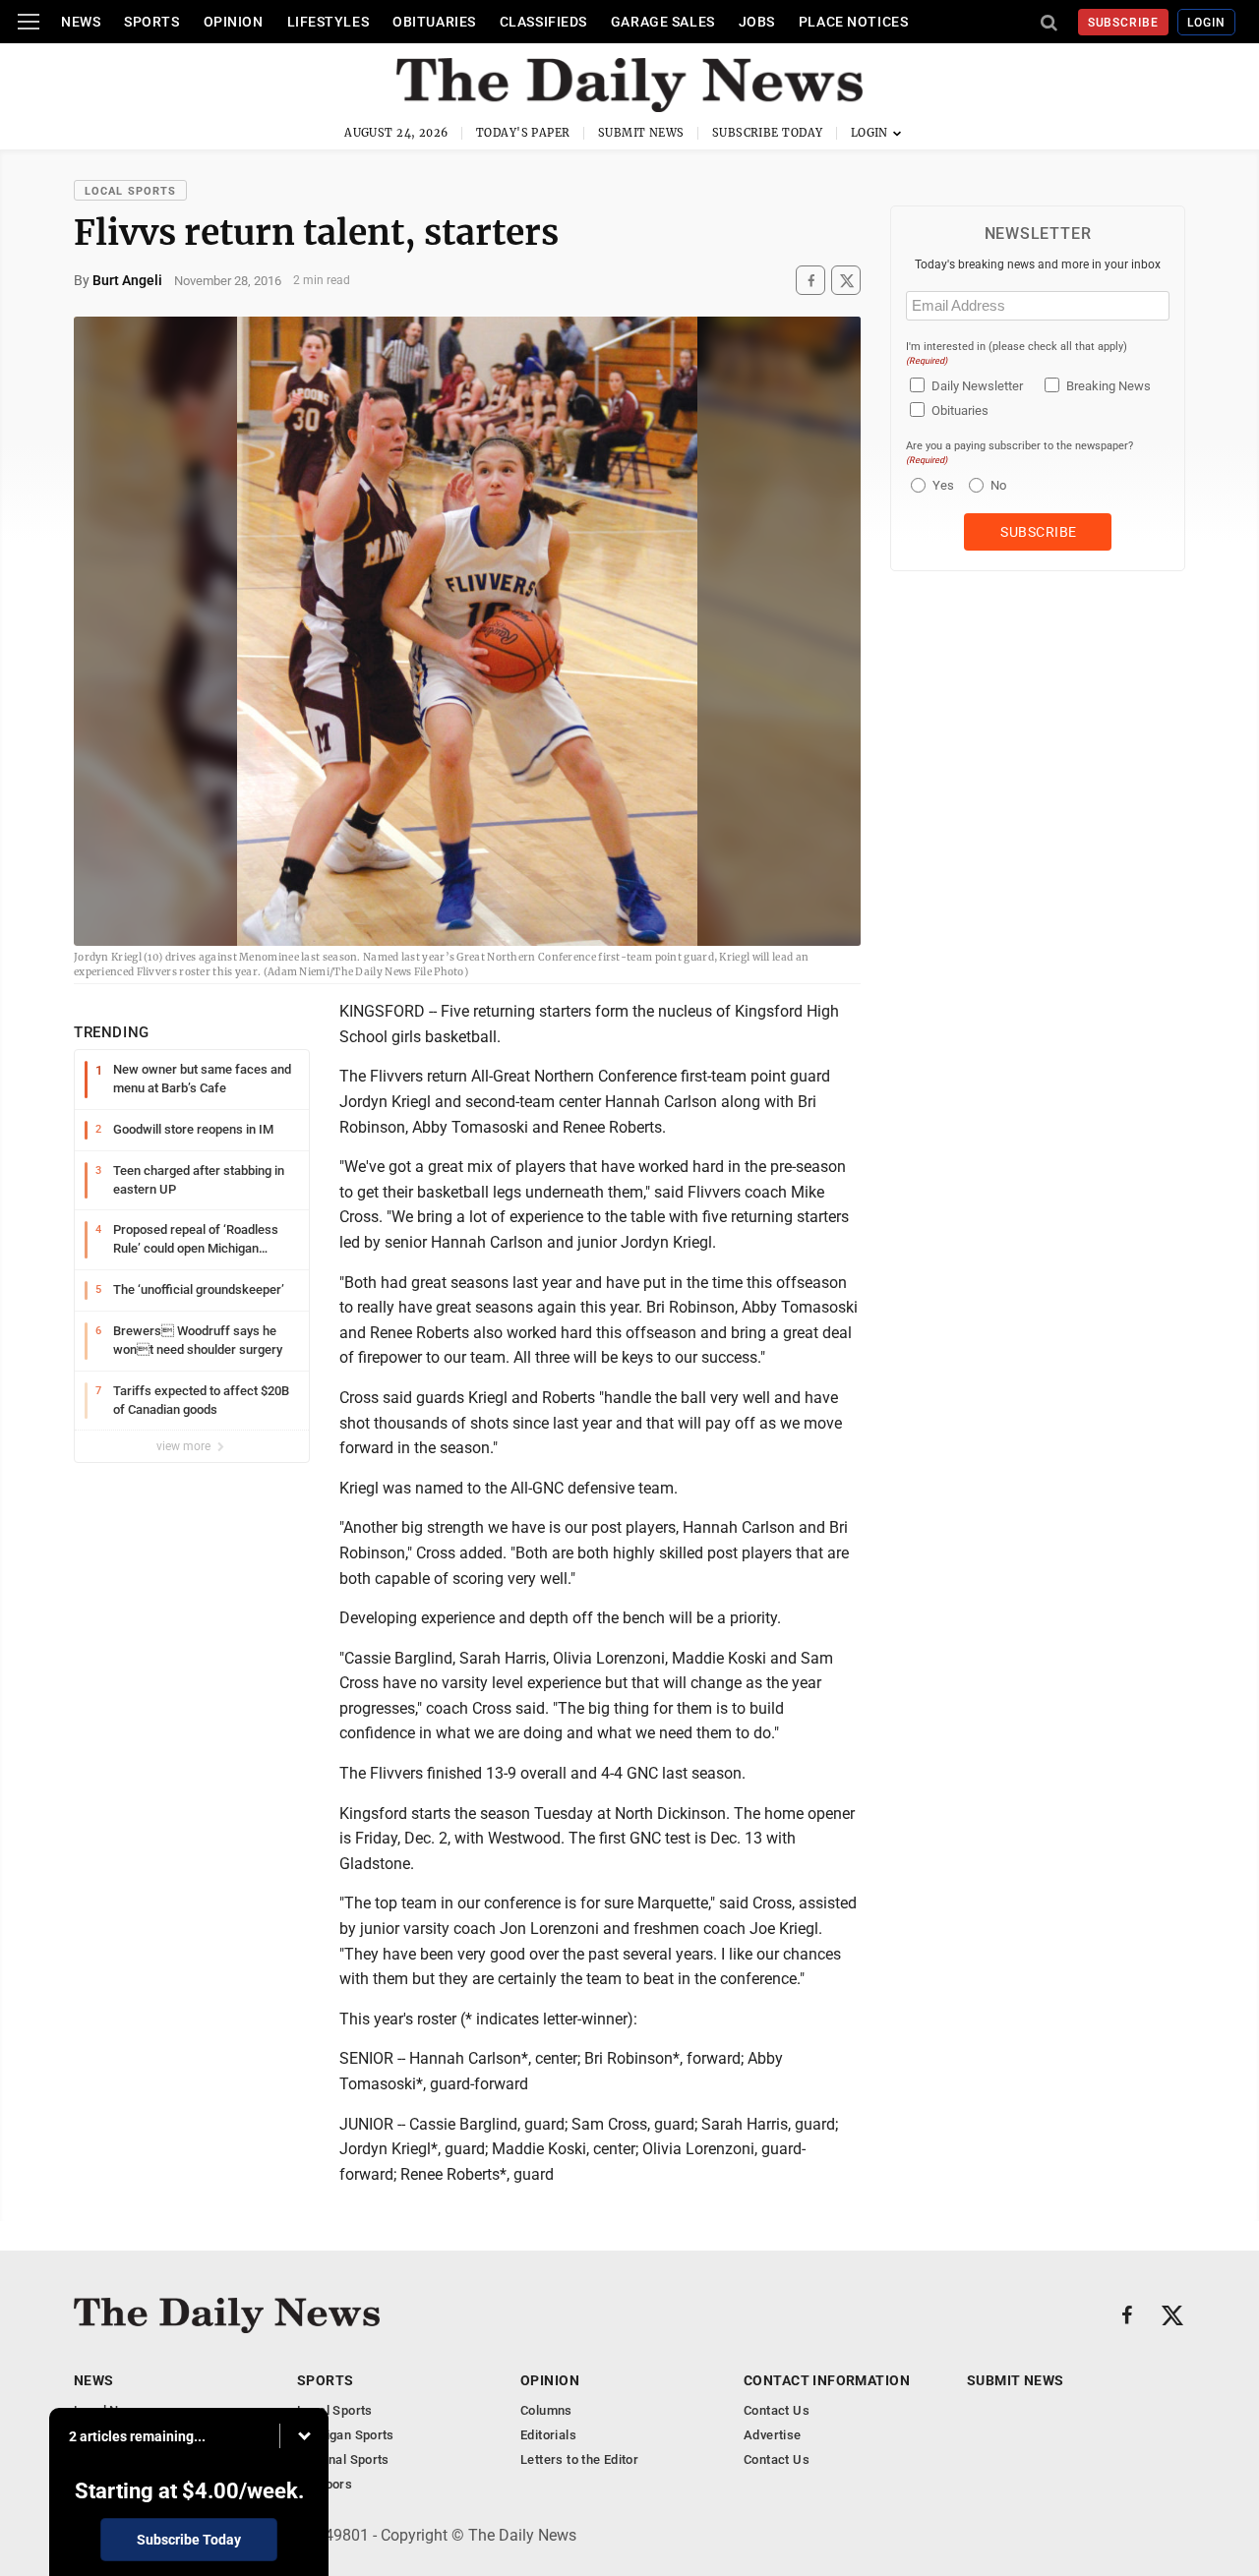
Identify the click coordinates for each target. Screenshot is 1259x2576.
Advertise (773, 2435)
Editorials (548, 2435)
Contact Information (827, 2380)
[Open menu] (29, 22)
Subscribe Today (768, 133)
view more (185, 1446)
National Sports (343, 2459)
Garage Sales (663, 22)
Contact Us (777, 2410)
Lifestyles (329, 22)
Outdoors (325, 2484)
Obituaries (434, 22)
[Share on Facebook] (810, 281)
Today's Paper (523, 133)
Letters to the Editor (579, 2459)
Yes (941, 485)
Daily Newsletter (977, 386)
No (998, 485)
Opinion (234, 22)
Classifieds (543, 22)
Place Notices (853, 22)
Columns (546, 2410)
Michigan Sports (346, 2435)
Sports (151, 22)
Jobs (757, 22)
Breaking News (1109, 386)
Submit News (641, 133)
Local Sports (130, 191)
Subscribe (1124, 23)
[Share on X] (846, 281)
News (81, 22)
